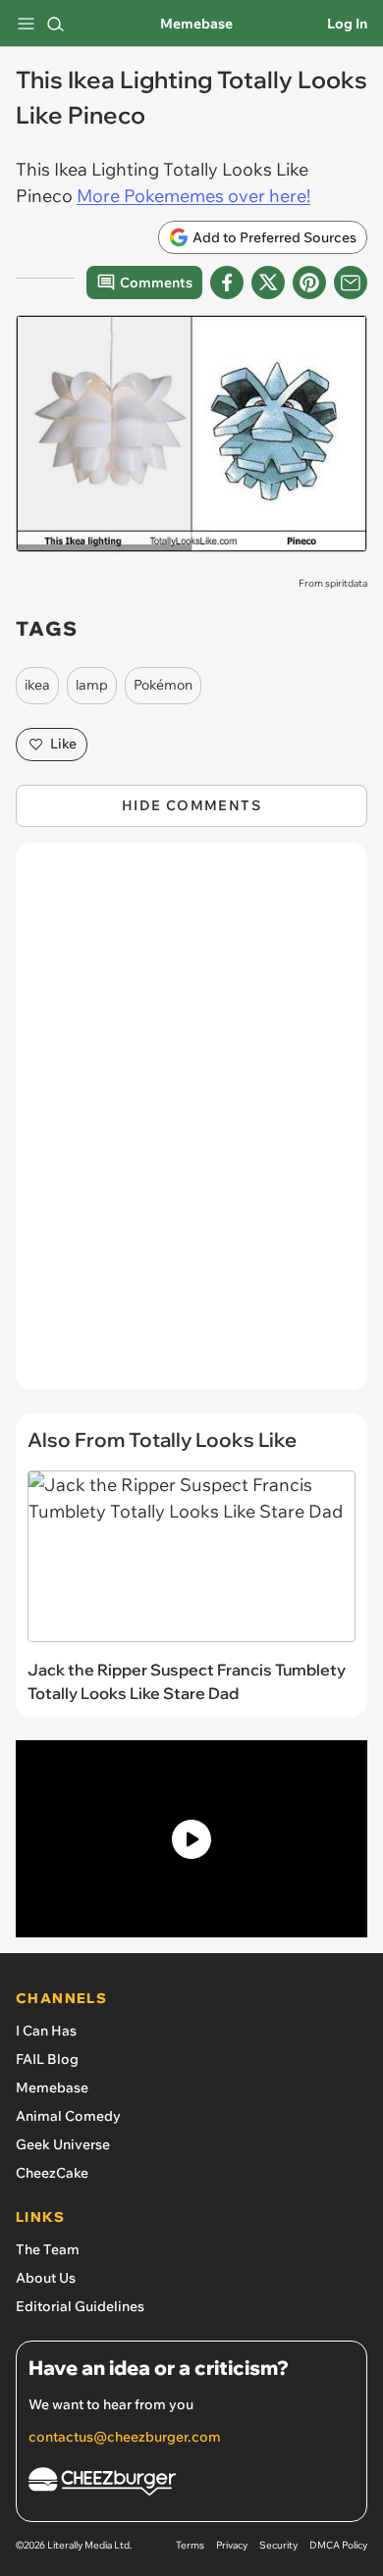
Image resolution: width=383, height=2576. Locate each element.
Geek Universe (63, 2144)
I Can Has (46, 2031)
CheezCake (52, 2173)
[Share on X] (268, 283)
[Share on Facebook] (227, 283)
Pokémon (163, 685)
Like (63, 744)
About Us (46, 2278)
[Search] (55, 24)
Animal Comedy (68, 2116)
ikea (37, 685)
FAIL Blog (47, 2059)
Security (278, 2545)
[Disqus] (191, 1126)
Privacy (232, 2545)
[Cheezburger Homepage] (191, 2484)
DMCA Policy (338, 2545)
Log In (347, 24)
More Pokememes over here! (193, 196)
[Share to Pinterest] (309, 283)
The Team (48, 2249)
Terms (190, 2545)
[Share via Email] (351, 283)
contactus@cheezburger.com (125, 2437)
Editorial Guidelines (80, 2306)
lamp (92, 685)
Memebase (196, 24)
